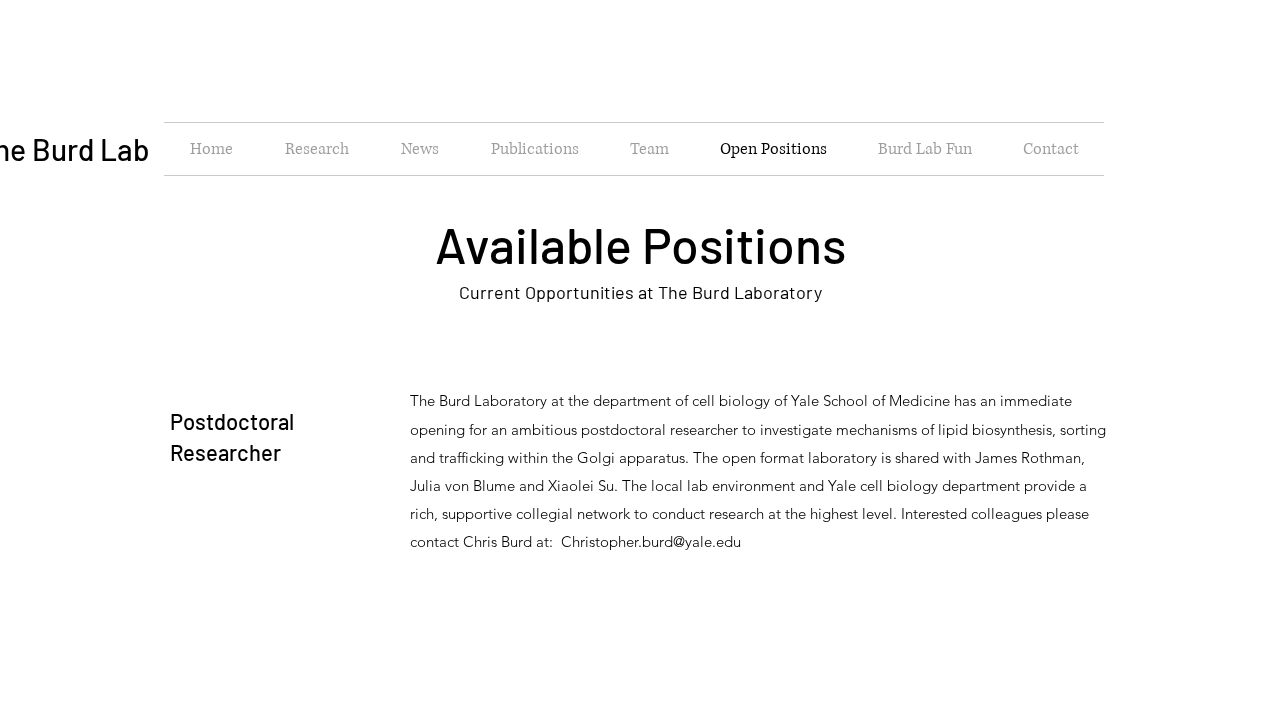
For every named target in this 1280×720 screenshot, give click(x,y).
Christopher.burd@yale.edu (651, 541)
